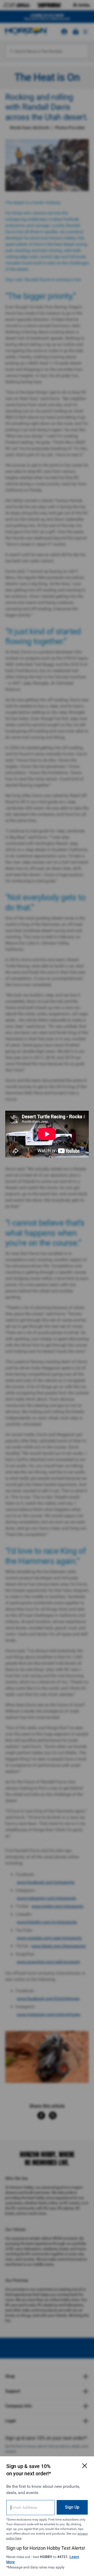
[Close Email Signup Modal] (85, 2466)
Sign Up (72, 2507)
